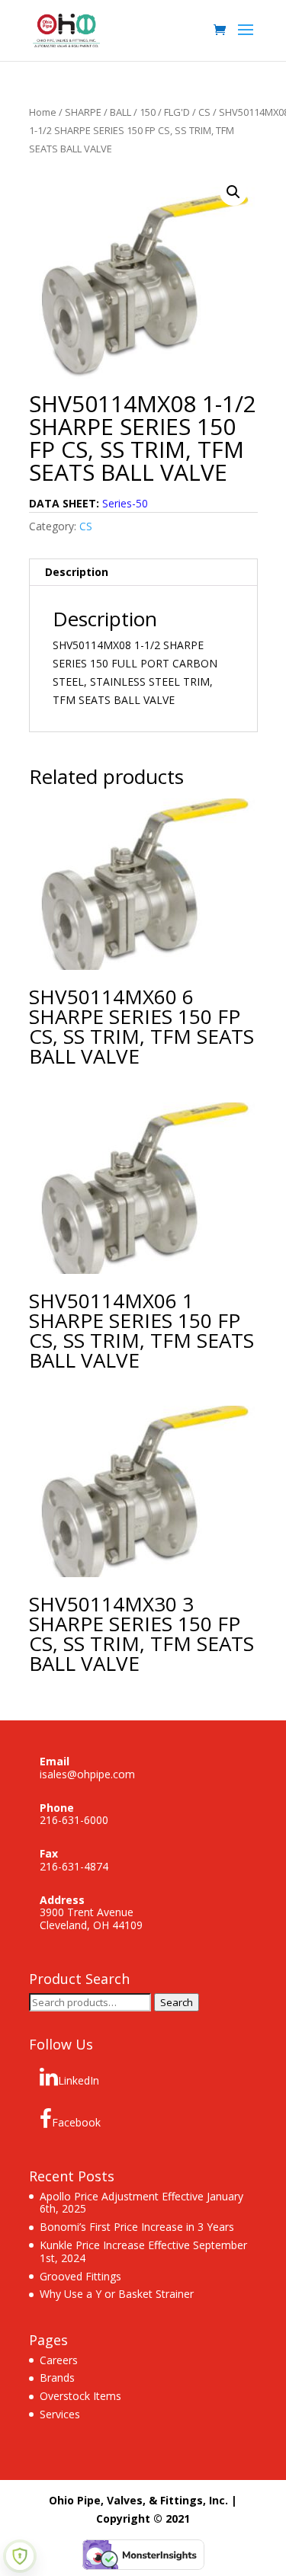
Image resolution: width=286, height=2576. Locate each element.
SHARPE (83, 112)
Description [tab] (77, 572)
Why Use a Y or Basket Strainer (117, 2294)
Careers (59, 2360)
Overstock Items (80, 2396)
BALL (121, 112)
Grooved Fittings (80, 2276)
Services (60, 2414)
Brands (57, 2378)
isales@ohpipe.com (87, 1774)
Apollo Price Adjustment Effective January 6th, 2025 (141, 2203)
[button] (233, 192)
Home (43, 112)
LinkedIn (79, 2080)
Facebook (76, 2122)
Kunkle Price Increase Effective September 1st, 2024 (143, 2251)
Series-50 (125, 503)
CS (204, 112)
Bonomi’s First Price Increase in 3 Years (137, 2227)
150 (148, 112)
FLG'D (177, 112)
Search (177, 2002)
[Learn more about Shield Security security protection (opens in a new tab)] (20, 2556)
